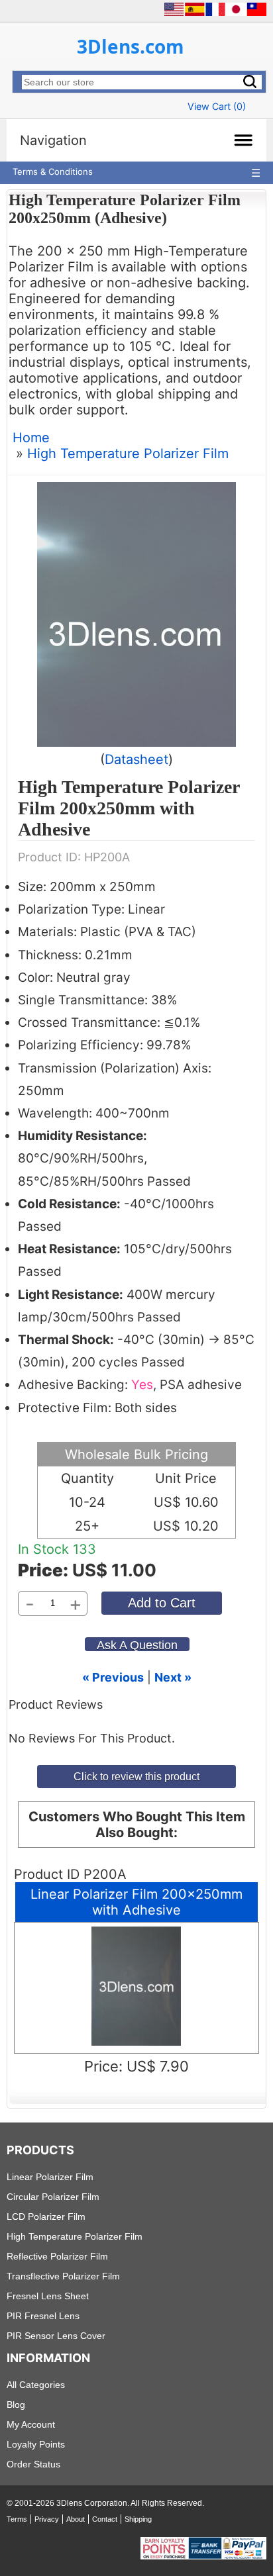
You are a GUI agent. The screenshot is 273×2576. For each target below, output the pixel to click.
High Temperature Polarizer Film (128, 453)
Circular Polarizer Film (53, 2197)
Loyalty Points (36, 2444)
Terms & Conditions (53, 171)
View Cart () (217, 106)
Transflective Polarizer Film (63, 2276)
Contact (105, 2519)
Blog (16, 2405)
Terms (17, 2519)
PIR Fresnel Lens (43, 2316)
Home (31, 438)
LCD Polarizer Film (46, 2217)
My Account (31, 2424)
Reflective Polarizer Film (57, 2256)
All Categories (36, 2385)
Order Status (33, 2464)
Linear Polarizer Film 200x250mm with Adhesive (136, 1902)
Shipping (138, 2519)
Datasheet (136, 759)
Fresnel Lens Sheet (48, 2296)
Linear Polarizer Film (50, 2177)
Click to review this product (136, 1776)
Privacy (47, 2519)
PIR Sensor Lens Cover (56, 2336)
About (76, 2519)
